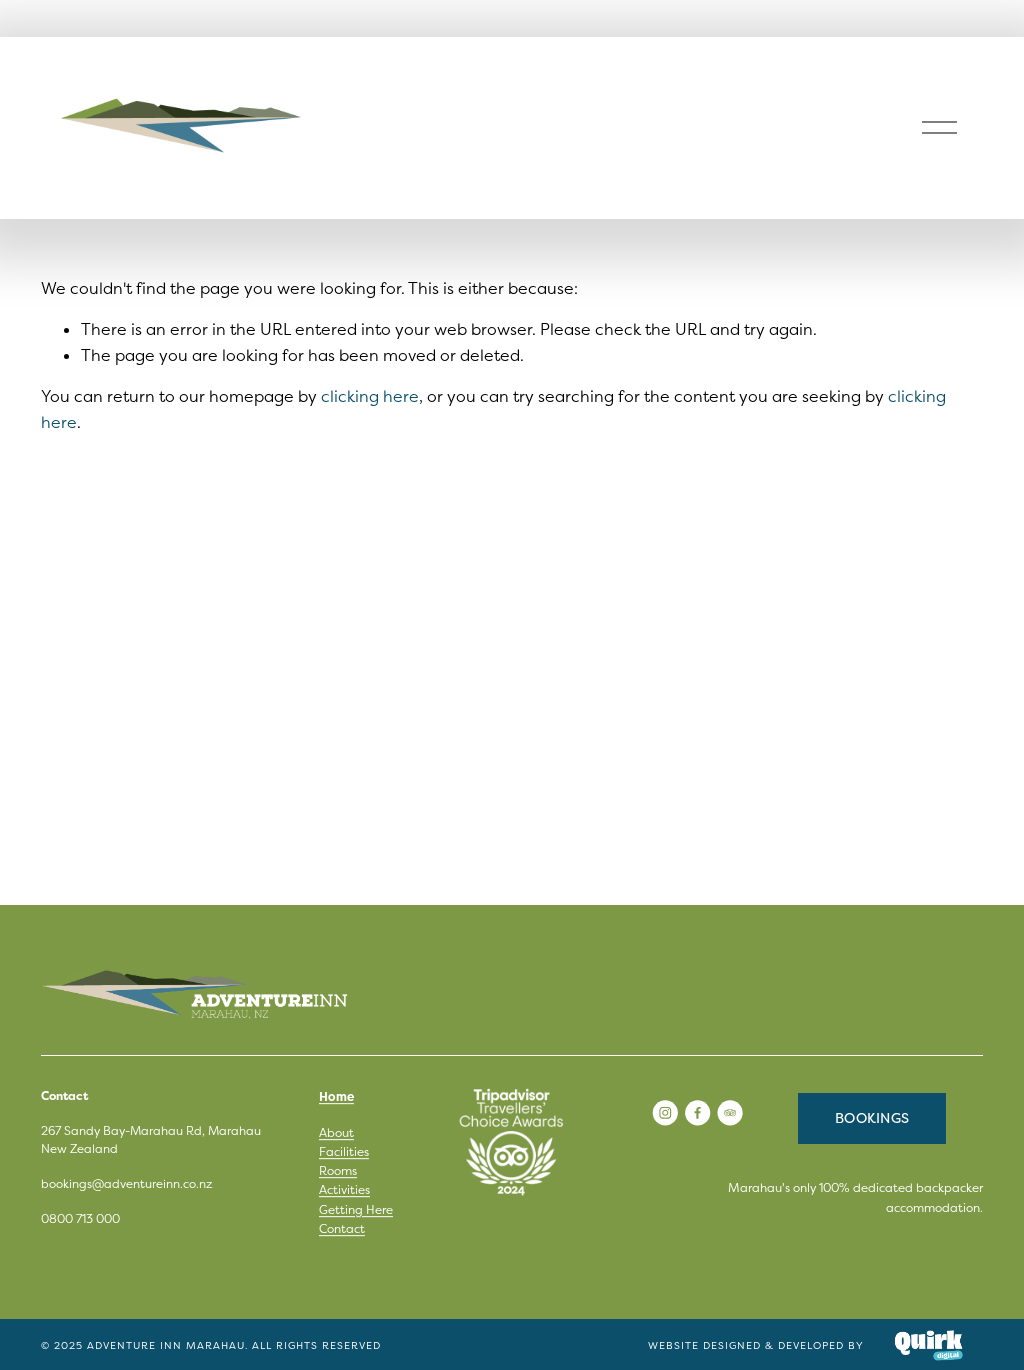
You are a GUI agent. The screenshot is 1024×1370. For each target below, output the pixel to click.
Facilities (344, 1151)
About (336, 1132)
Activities (344, 1190)
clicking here (370, 396)
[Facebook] (697, 1112)
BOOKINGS (872, 1118)
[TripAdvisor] (729, 1112)
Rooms (338, 1170)
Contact (342, 1228)
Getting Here (356, 1209)
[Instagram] (664, 1112)
